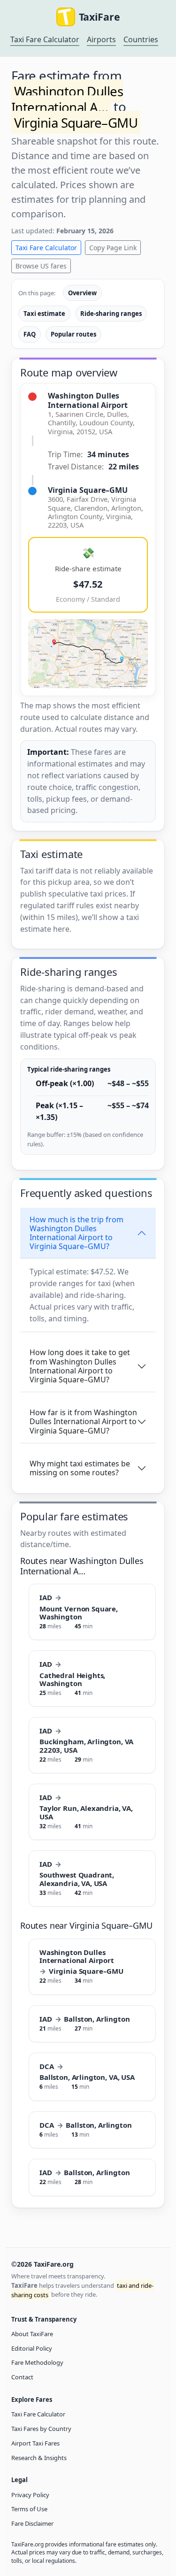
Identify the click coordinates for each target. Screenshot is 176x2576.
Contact (22, 2377)
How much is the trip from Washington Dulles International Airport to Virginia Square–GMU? (77, 1233)
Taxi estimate (44, 314)
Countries (141, 39)
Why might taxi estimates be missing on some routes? (80, 1468)
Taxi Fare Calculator (45, 39)
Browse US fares (41, 266)
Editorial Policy (32, 2348)
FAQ (30, 334)
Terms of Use (29, 2509)
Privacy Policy (30, 2495)
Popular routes (73, 334)
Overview (82, 293)
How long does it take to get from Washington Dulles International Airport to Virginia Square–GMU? (80, 1366)
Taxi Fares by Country (41, 2429)
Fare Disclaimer (32, 2523)
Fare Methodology (37, 2362)
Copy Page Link (113, 248)
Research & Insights (39, 2458)
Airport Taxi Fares (35, 2443)
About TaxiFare (32, 2334)
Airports (101, 39)
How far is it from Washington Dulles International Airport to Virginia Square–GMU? (83, 1421)
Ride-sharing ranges (111, 314)
